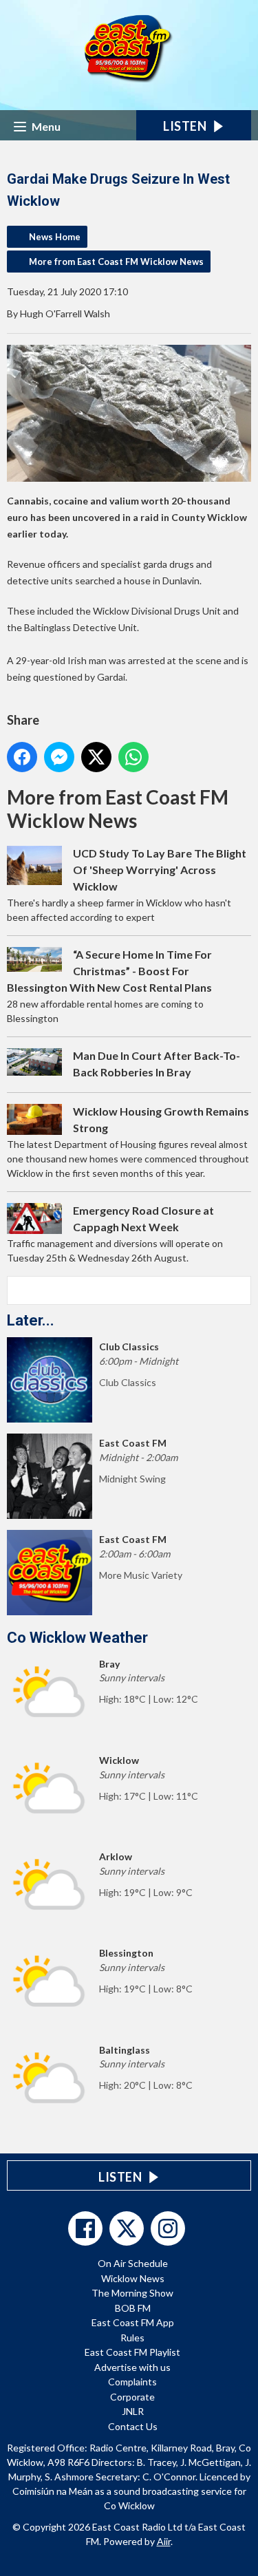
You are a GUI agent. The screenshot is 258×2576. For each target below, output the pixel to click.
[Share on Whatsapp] (133, 757)
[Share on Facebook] (22, 757)
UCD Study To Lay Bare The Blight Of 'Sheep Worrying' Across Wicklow (160, 870)
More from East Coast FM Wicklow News (116, 262)
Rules (132, 2338)
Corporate (132, 2397)
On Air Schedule (133, 2263)
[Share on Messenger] (59, 757)
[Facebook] (85, 2228)
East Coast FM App (133, 2322)
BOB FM (133, 2308)
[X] (127, 2228)
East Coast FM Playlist (132, 2352)
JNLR (133, 2411)
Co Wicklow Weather (77, 1638)
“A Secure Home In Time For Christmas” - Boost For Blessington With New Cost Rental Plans (109, 971)
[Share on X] (96, 757)
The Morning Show (132, 2293)
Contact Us (133, 2426)
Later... (31, 1320)
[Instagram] (168, 2228)
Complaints (132, 2382)
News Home (55, 237)
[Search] (239, 1290)
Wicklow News (133, 2278)
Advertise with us (132, 2367)
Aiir (164, 2541)
